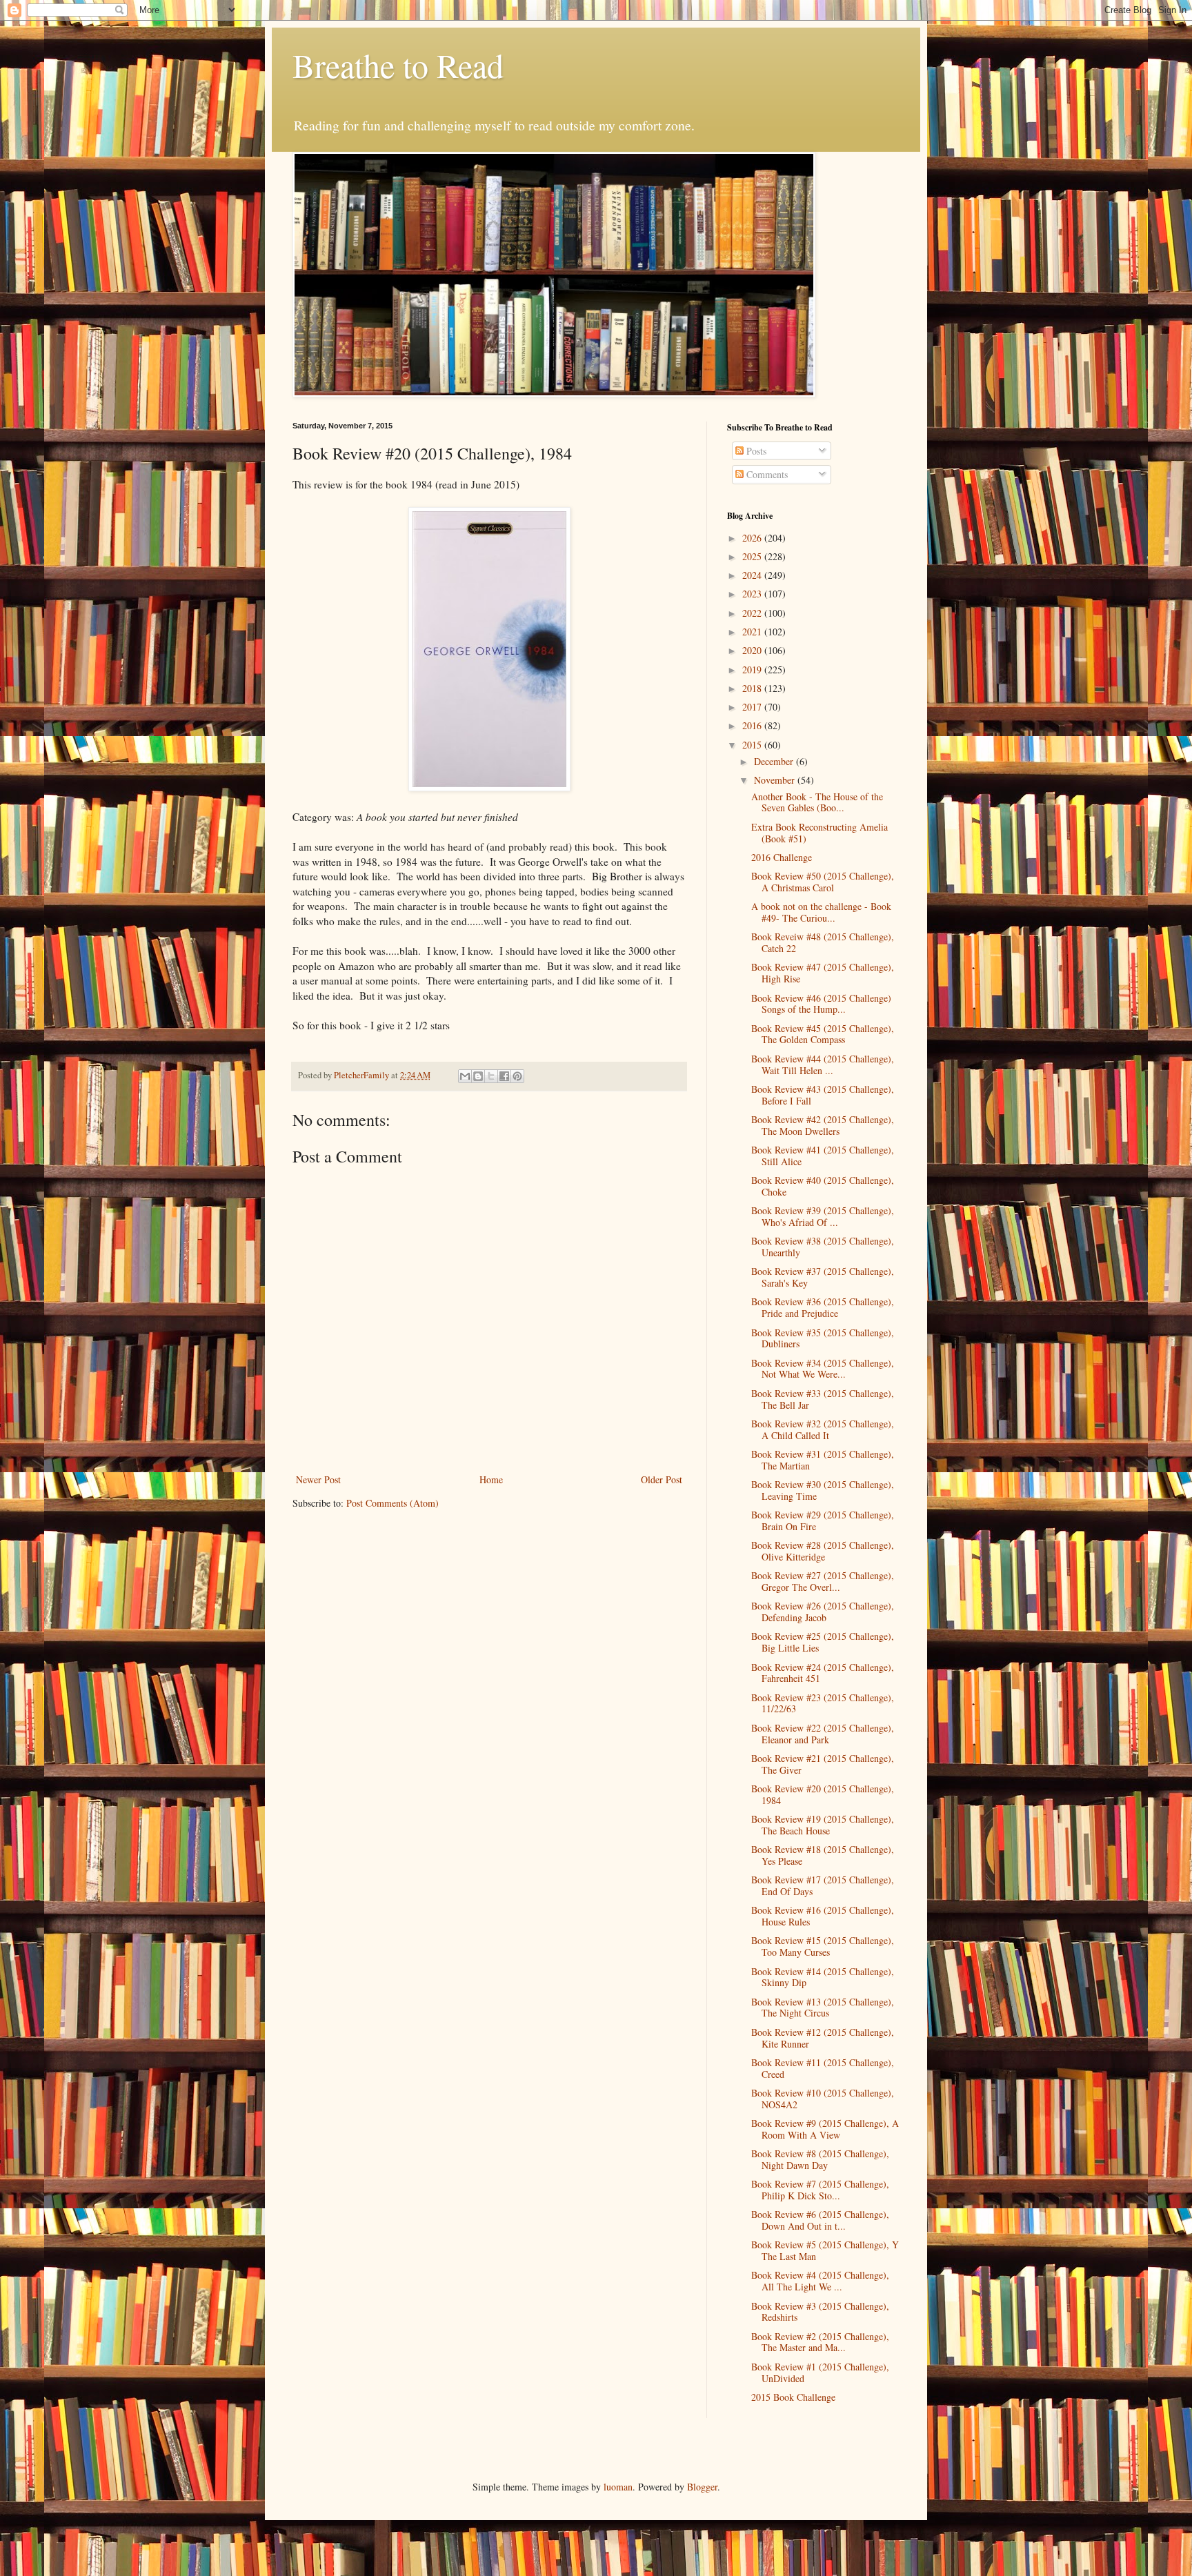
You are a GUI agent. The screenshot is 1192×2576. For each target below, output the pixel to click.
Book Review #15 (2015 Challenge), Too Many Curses (823, 1946)
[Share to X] (491, 1076)
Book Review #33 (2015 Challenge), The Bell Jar (823, 1399)
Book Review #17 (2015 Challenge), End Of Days (823, 1885)
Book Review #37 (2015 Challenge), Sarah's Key (823, 1277)
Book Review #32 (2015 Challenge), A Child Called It (823, 1429)
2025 (753, 556)
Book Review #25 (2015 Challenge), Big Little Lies (823, 1642)
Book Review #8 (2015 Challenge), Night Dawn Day (820, 2159)
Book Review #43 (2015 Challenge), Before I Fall (823, 1095)
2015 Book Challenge (793, 2397)
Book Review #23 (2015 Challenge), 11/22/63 (823, 1703)
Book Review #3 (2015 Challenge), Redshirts (820, 2312)
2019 (753, 670)
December (775, 761)
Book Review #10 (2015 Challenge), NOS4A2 (823, 2099)
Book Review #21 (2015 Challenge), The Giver (823, 1764)
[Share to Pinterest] (517, 1076)
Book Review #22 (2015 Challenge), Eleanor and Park (823, 1734)
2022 (753, 613)
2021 (753, 632)
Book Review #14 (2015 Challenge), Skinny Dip (823, 1977)
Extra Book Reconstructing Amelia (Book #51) (819, 833)
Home (491, 1479)
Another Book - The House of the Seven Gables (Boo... (817, 802)
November (776, 780)
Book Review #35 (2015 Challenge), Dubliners (823, 1338)
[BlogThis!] (478, 1076)
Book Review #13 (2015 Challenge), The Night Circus (823, 2008)
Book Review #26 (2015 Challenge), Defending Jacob (823, 1612)
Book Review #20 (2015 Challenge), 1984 (823, 1794)
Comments (766, 474)
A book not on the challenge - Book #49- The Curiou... (821, 912)
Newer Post (318, 1479)
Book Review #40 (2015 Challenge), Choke (823, 1186)
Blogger (702, 2487)
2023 (753, 594)
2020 (753, 650)
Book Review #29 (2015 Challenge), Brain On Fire (823, 1520)
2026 (753, 538)
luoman (618, 2487)
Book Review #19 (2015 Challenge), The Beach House (823, 1825)
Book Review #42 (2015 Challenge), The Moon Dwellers (823, 1125)
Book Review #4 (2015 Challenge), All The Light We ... (820, 2281)
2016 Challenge (782, 857)
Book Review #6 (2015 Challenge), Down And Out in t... (820, 2220)
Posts (755, 451)
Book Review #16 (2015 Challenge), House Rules (823, 1916)
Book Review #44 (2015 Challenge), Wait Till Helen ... (823, 1064)
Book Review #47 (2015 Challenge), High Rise (823, 973)
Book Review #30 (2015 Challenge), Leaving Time (823, 1490)
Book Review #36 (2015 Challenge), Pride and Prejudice (823, 1307)
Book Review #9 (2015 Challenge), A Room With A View (825, 2129)
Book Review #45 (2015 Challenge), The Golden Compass (823, 1034)
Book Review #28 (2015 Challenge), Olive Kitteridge (823, 1551)
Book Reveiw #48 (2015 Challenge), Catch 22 (823, 942)
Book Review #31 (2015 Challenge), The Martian (823, 1460)
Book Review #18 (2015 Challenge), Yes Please (823, 1855)
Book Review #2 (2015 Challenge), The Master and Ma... (820, 2342)
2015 (753, 745)
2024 (753, 575)
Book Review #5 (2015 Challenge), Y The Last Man (825, 2250)
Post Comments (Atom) (393, 1503)
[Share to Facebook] (504, 1076)
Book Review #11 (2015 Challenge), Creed (823, 2068)
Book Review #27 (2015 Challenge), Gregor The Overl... (823, 1581)
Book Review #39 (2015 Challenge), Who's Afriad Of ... (823, 1216)
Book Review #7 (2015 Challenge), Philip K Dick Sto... (820, 2190)
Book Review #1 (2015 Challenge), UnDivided (820, 2372)
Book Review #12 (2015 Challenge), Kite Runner (823, 2038)
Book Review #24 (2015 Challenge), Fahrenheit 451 (823, 1673)
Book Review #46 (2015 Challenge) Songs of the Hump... (821, 1004)
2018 (753, 688)
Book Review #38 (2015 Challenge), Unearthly (823, 1247)
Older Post (662, 1479)
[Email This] (465, 1076)
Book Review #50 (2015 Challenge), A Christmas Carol (823, 882)
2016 (753, 725)
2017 (753, 707)
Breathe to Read (398, 65)
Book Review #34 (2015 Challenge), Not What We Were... (823, 1369)
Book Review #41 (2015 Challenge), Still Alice (823, 1156)
